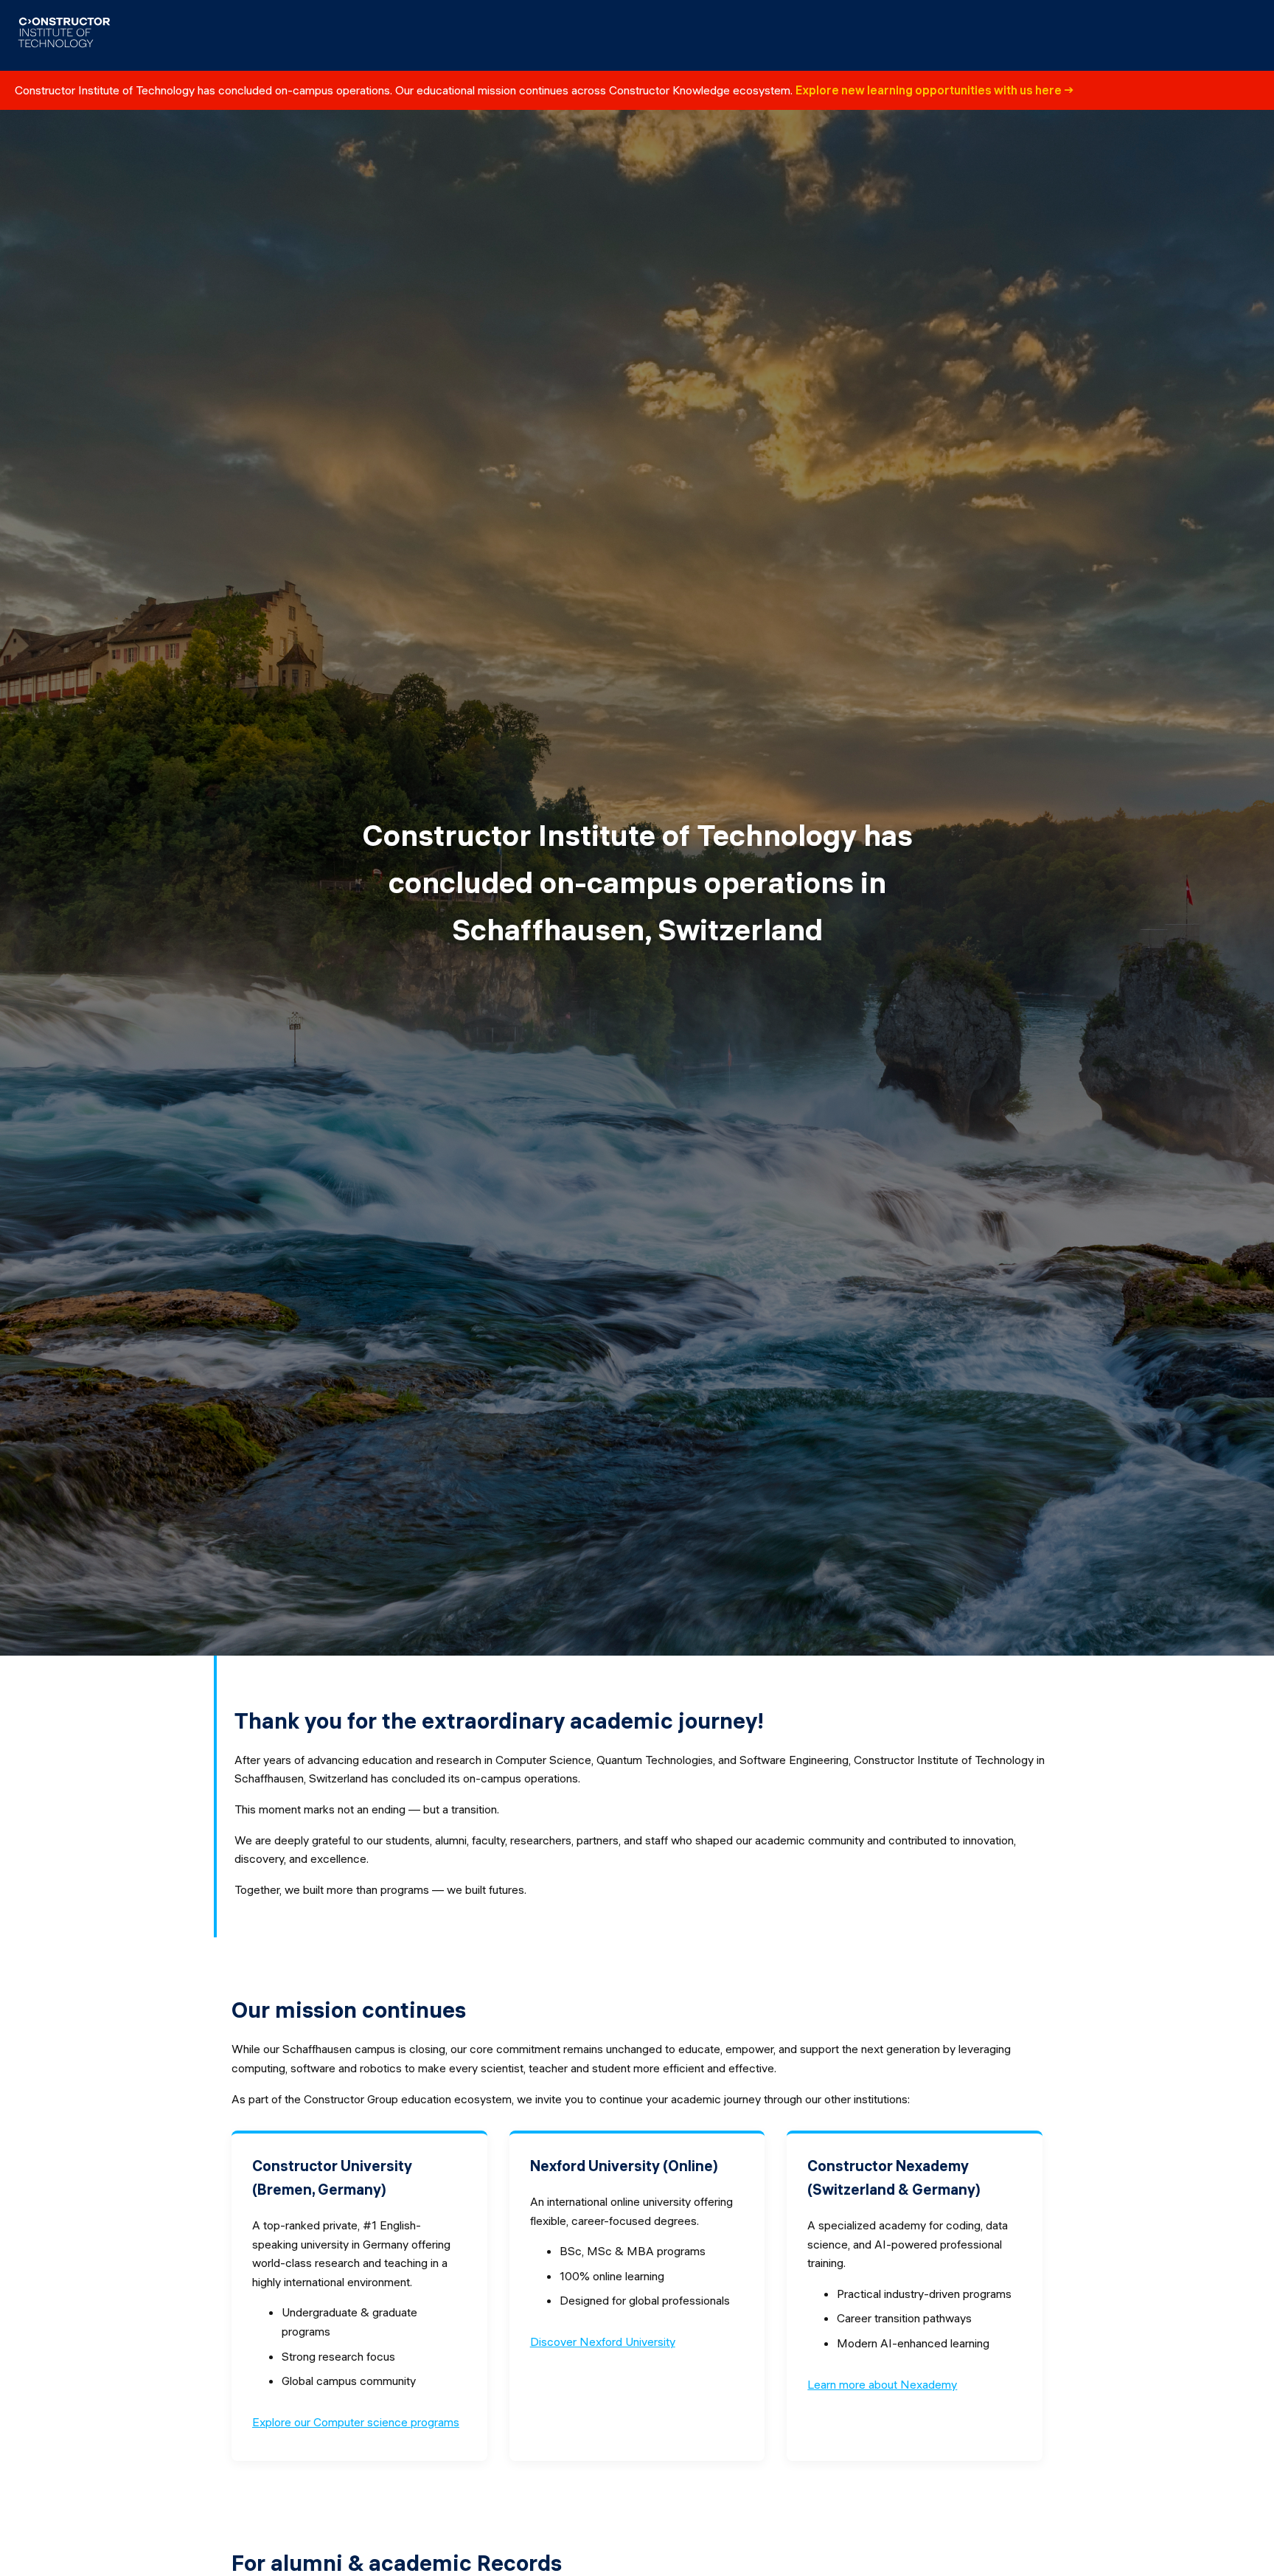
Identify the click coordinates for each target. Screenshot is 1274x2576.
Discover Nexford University (603, 2341)
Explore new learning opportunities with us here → (935, 90)
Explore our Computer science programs (356, 2422)
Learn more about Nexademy (882, 2384)
